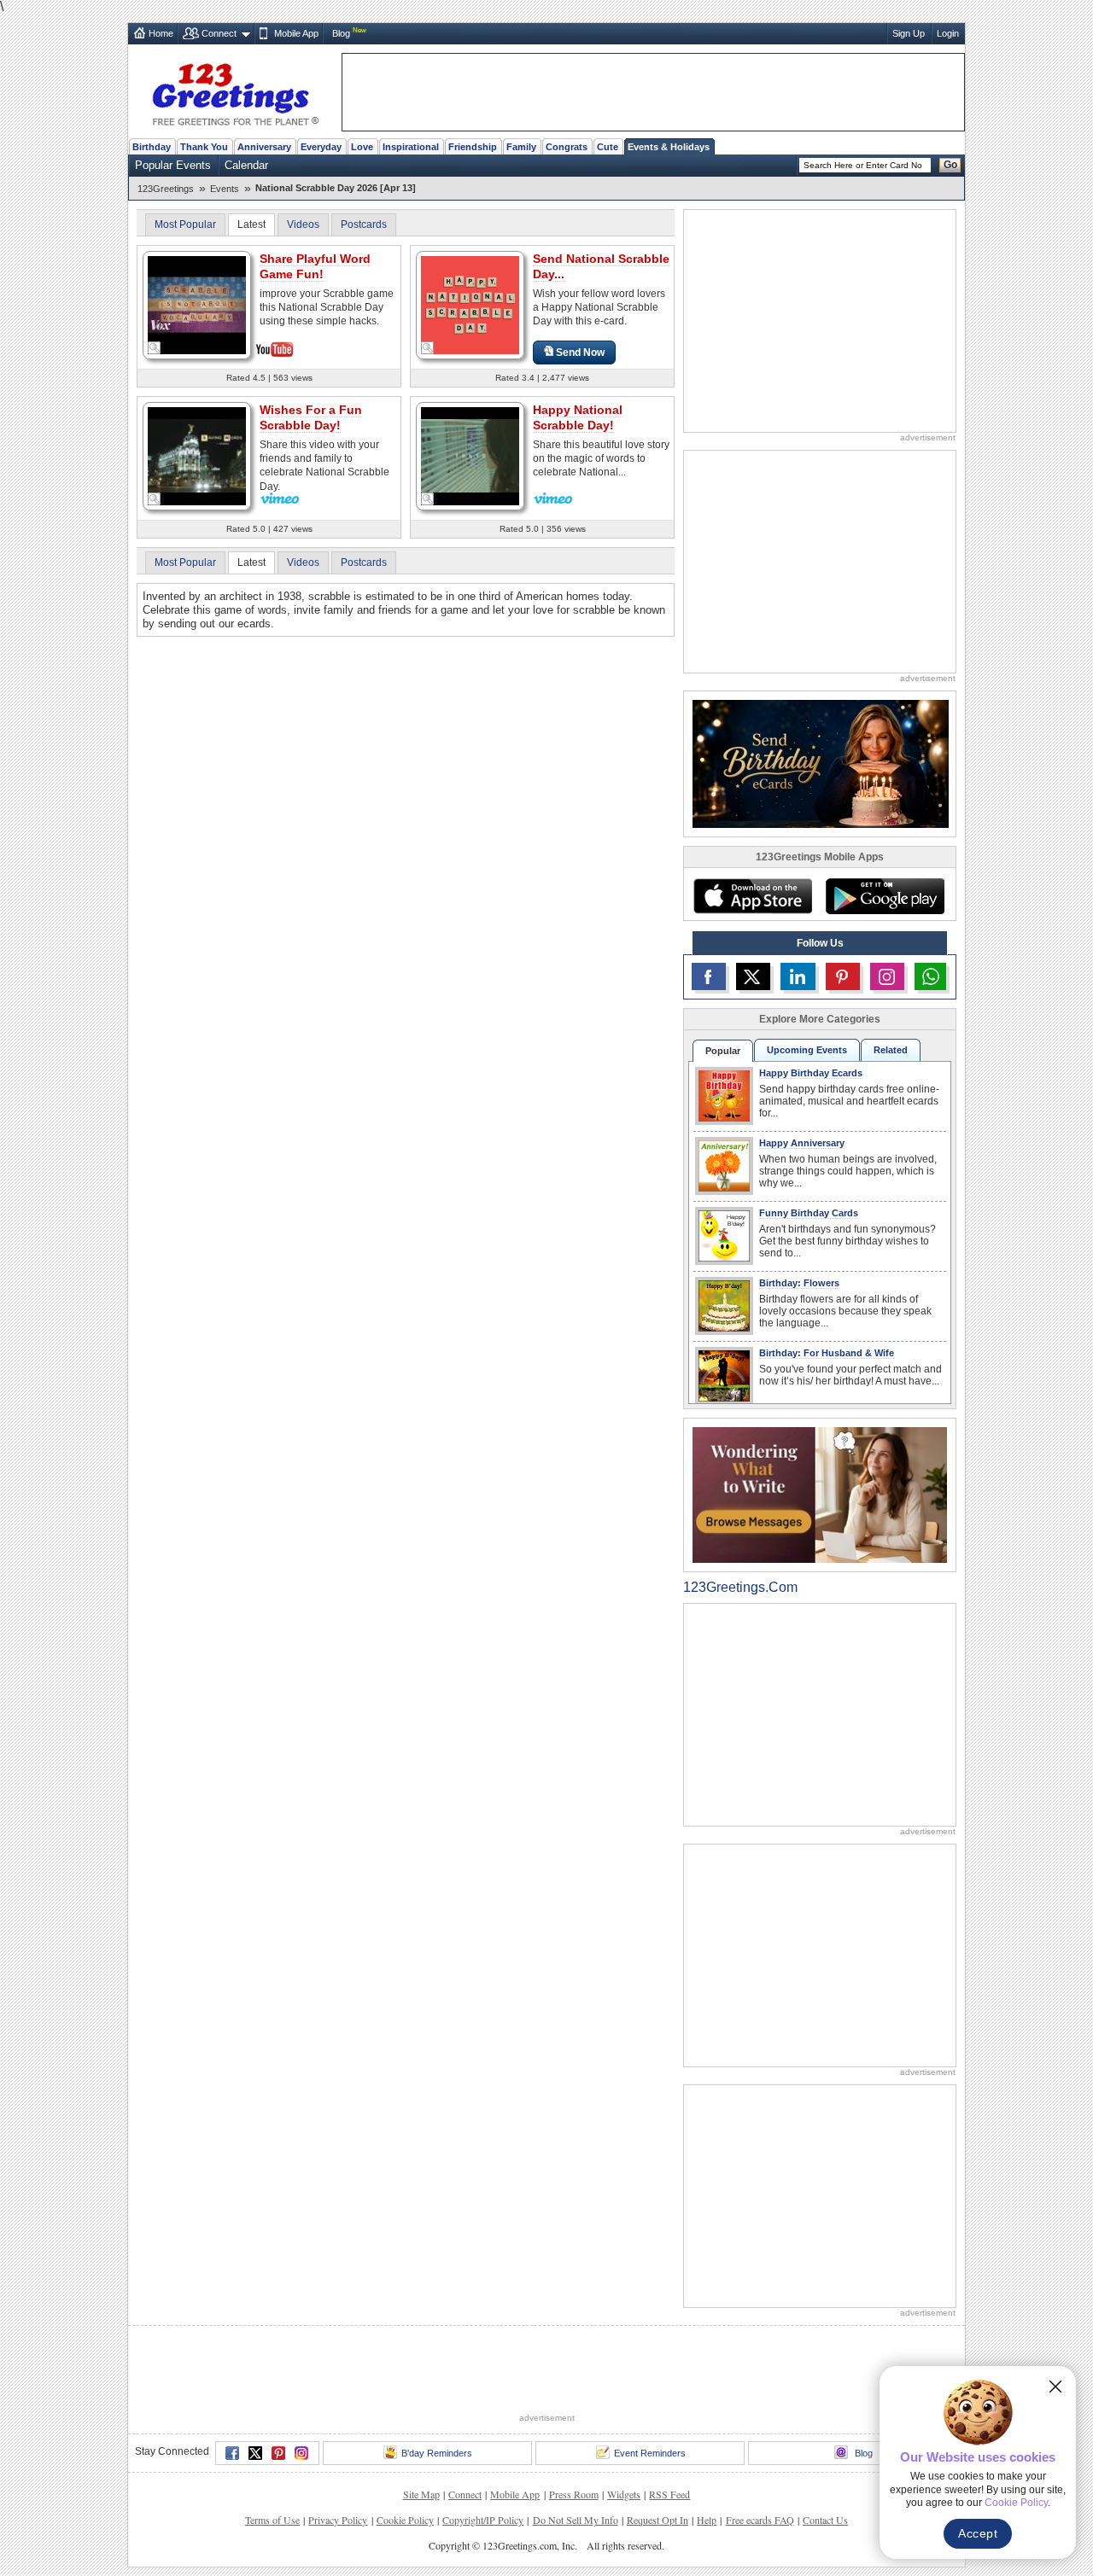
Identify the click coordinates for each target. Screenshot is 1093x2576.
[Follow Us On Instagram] (887, 976)
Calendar (246, 165)
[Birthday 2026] (821, 763)
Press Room (574, 2494)
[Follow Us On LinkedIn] (798, 976)
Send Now (580, 353)
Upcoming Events (807, 1050)
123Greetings (166, 189)
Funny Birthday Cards (809, 1213)
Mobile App (296, 33)
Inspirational (411, 147)
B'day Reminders (437, 2453)
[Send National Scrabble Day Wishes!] (470, 304)
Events (225, 189)
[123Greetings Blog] (820, 1494)
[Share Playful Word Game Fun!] (197, 303)
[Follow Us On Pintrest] (843, 976)
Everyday (321, 147)
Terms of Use (272, 2520)
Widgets (624, 2494)
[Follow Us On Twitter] (753, 976)
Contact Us (825, 2520)
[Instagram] (301, 2453)
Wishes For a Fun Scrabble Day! (311, 417)
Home (161, 33)
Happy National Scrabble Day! (578, 417)
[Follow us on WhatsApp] (930, 976)
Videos (303, 224)
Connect (219, 33)
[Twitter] (255, 2453)
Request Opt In (658, 2520)
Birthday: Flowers (799, 1283)
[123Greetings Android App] (885, 896)
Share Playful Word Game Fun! (315, 266)
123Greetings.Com (740, 1587)
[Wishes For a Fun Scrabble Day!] (197, 455)
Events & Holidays (669, 147)
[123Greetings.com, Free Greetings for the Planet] (235, 91)
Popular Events (173, 165)
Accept (978, 2533)
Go (950, 165)
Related (891, 1050)
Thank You (204, 147)
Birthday (152, 147)
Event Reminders (650, 2453)
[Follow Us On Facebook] (709, 976)
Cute (608, 147)
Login (948, 33)
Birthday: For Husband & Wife (827, 1353)
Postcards (364, 224)
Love (362, 147)
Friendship (473, 147)
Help (707, 2520)
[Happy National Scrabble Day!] (470, 455)
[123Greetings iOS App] (752, 896)
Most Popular (185, 224)
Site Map (421, 2494)
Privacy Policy (338, 2520)
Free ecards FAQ (760, 2520)
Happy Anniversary (802, 1143)
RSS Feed (669, 2494)
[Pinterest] (278, 2453)
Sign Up (909, 33)
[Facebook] (232, 2453)
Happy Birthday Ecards (811, 1073)
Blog (341, 33)
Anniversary (264, 147)
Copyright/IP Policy (483, 2520)
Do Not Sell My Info (576, 2520)
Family (521, 147)
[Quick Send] (155, 348)
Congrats (567, 147)
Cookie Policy (405, 2520)
